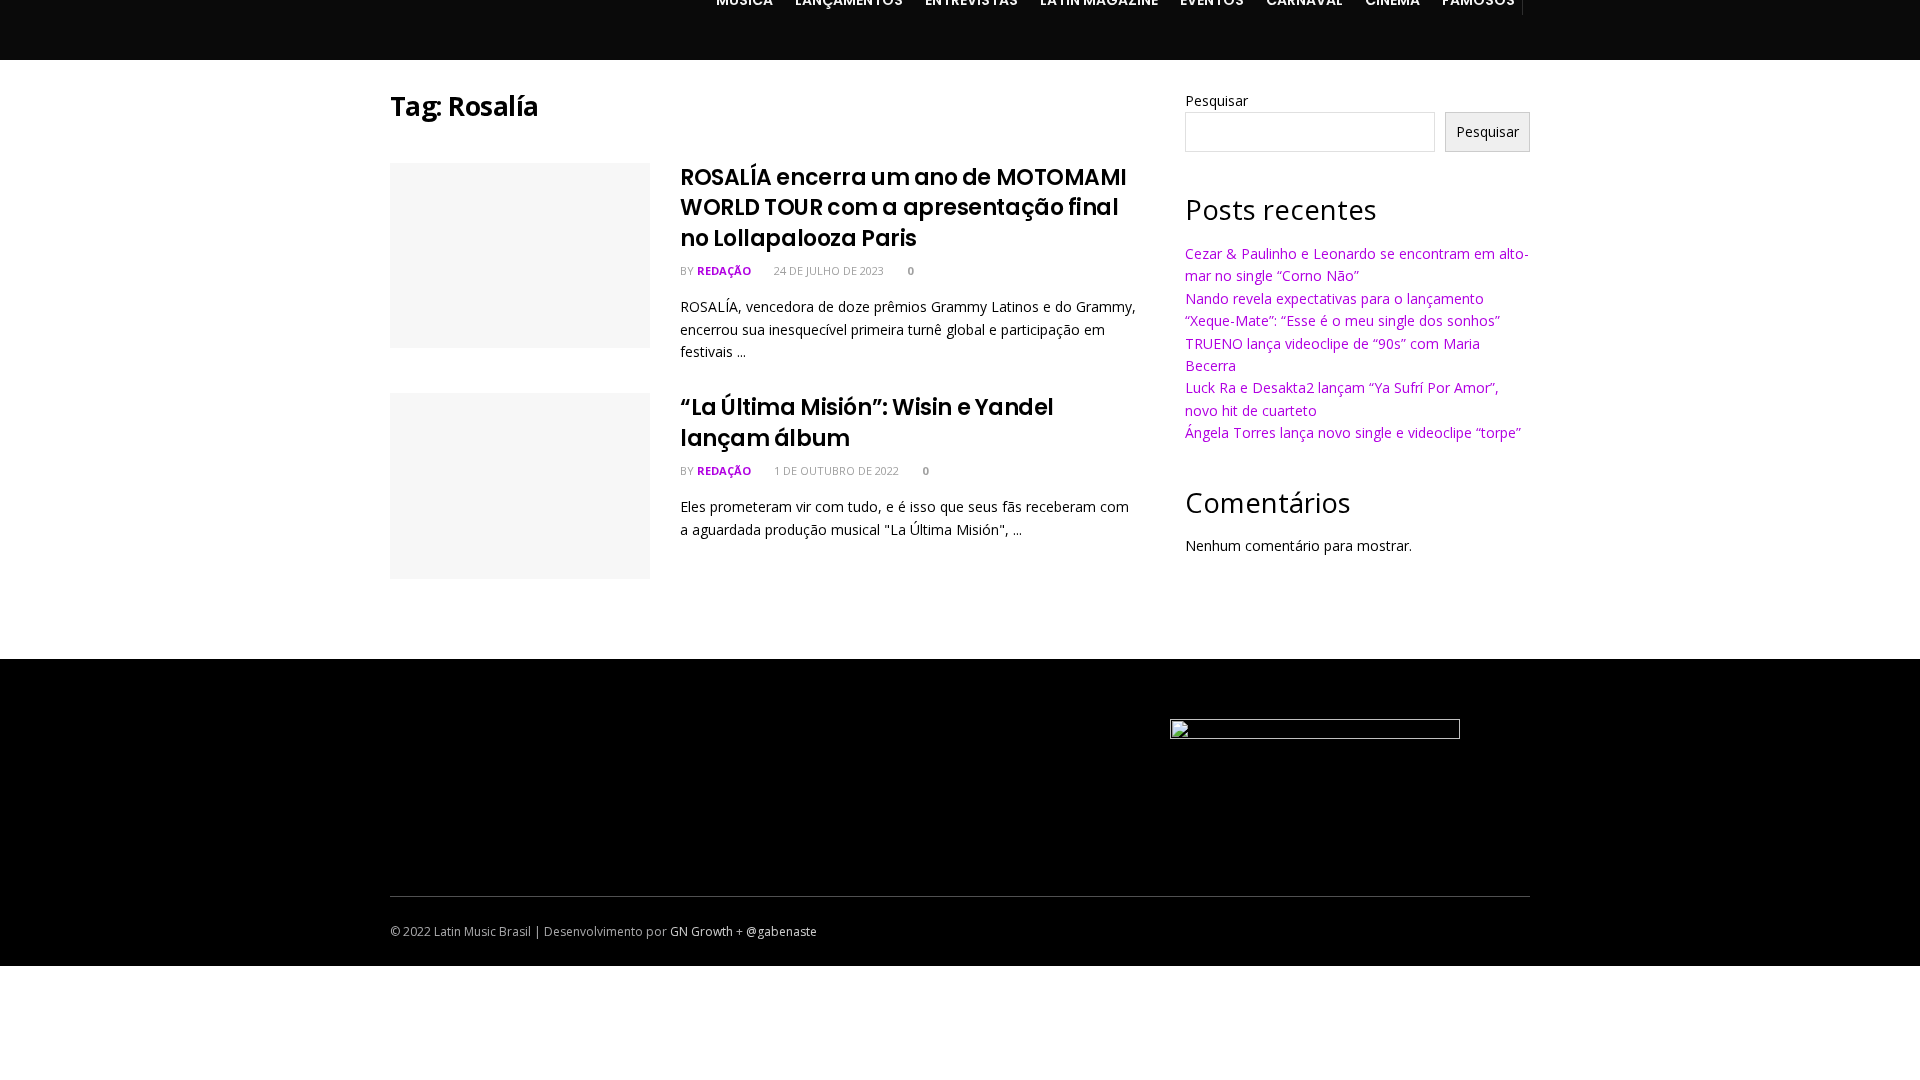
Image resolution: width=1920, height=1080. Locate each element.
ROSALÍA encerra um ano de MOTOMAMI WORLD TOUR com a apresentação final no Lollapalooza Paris (903, 208)
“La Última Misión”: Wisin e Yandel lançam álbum (867, 423)
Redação (724, 270)
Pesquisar (1216, 100)
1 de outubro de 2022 (835, 470)
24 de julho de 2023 (827, 270)
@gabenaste (781, 931)
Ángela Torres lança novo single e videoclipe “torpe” (1353, 432)
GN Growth (701, 931)
